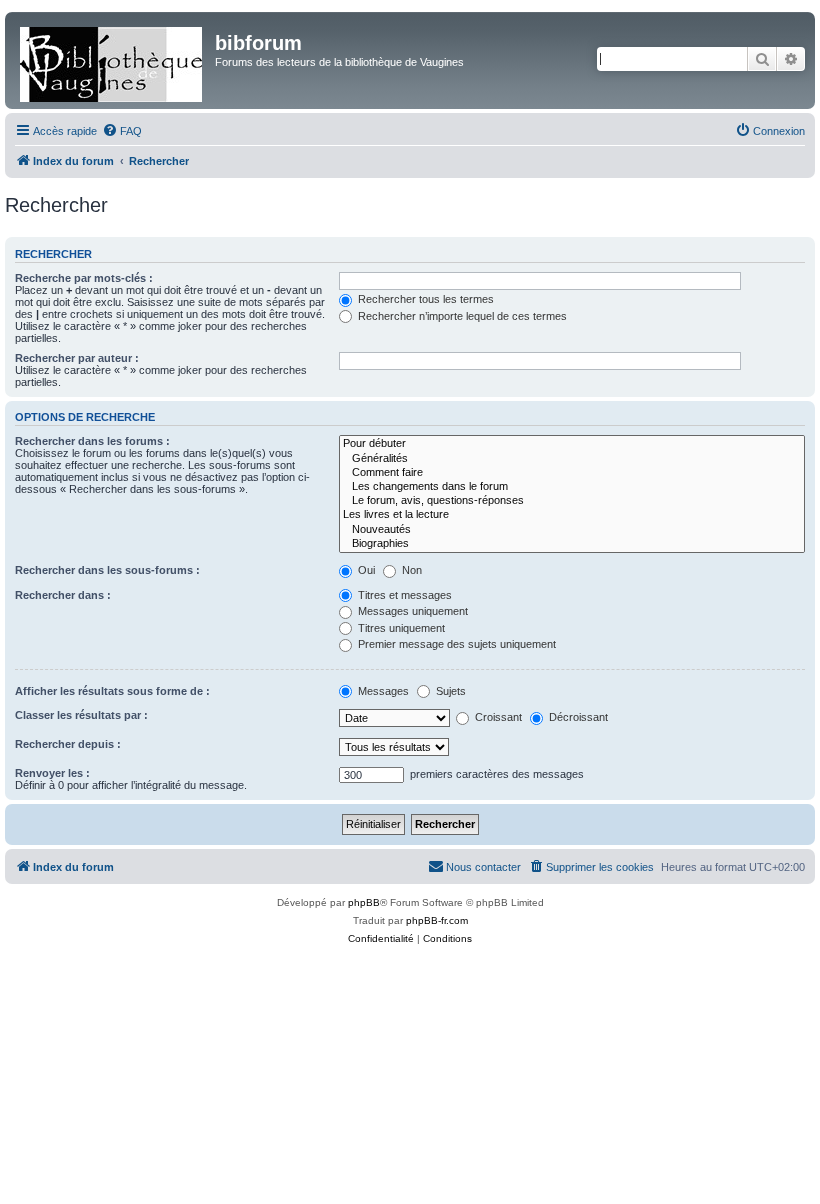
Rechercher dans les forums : (92, 441)
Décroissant (577, 717)
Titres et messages (403, 595)
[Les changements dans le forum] (572, 487)
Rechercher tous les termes (424, 299)
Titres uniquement (400, 628)
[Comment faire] (572, 473)
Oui (365, 570)
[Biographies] (572, 544)
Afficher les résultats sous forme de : (112, 691)
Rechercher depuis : (68, 744)
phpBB (364, 902)
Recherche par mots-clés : (84, 278)
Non (410, 570)
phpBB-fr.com (437, 920)
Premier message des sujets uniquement (455, 644)
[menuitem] (122, 131)
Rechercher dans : (63, 595)
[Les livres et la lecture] (572, 515)
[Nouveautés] (572, 530)
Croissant (497, 717)
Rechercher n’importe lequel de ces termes (461, 316)
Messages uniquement (411, 611)
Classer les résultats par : (81, 715)
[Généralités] (572, 459)
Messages (382, 691)
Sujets (449, 691)
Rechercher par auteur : (77, 358)
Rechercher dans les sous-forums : (107, 570)
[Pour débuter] (572, 444)
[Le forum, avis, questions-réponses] (572, 501)
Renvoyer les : (52, 773)
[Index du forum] (112, 60)
